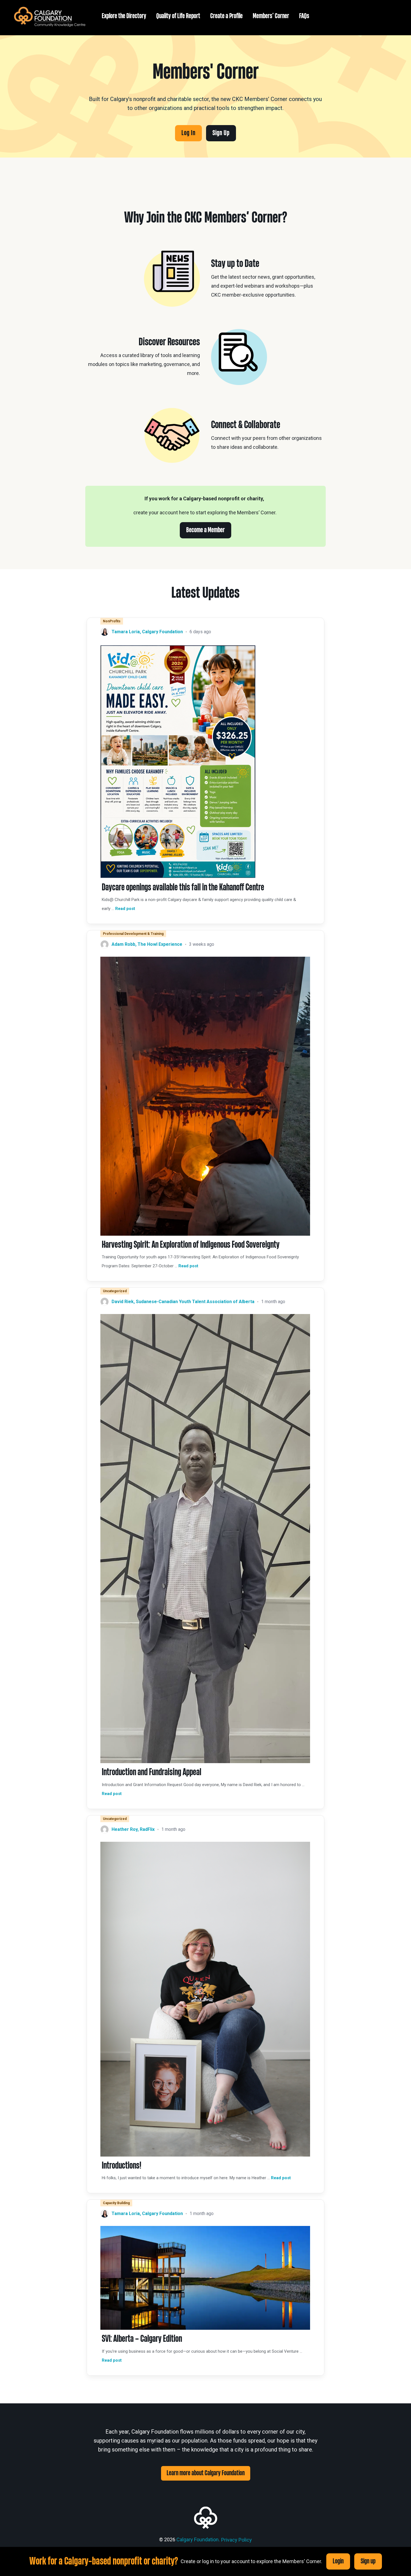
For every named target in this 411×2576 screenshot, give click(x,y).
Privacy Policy (237, 2540)
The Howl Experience (160, 944)
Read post (125, 909)
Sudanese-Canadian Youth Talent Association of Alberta (195, 1302)
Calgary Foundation (162, 632)
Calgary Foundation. (198, 2539)
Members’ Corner (271, 16)
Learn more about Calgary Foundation (206, 2473)
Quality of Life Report (178, 16)
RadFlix (147, 1829)
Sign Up (221, 133)
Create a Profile (226, 16)
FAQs (304, 16)
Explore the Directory (124, 16)
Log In (188, 133)
